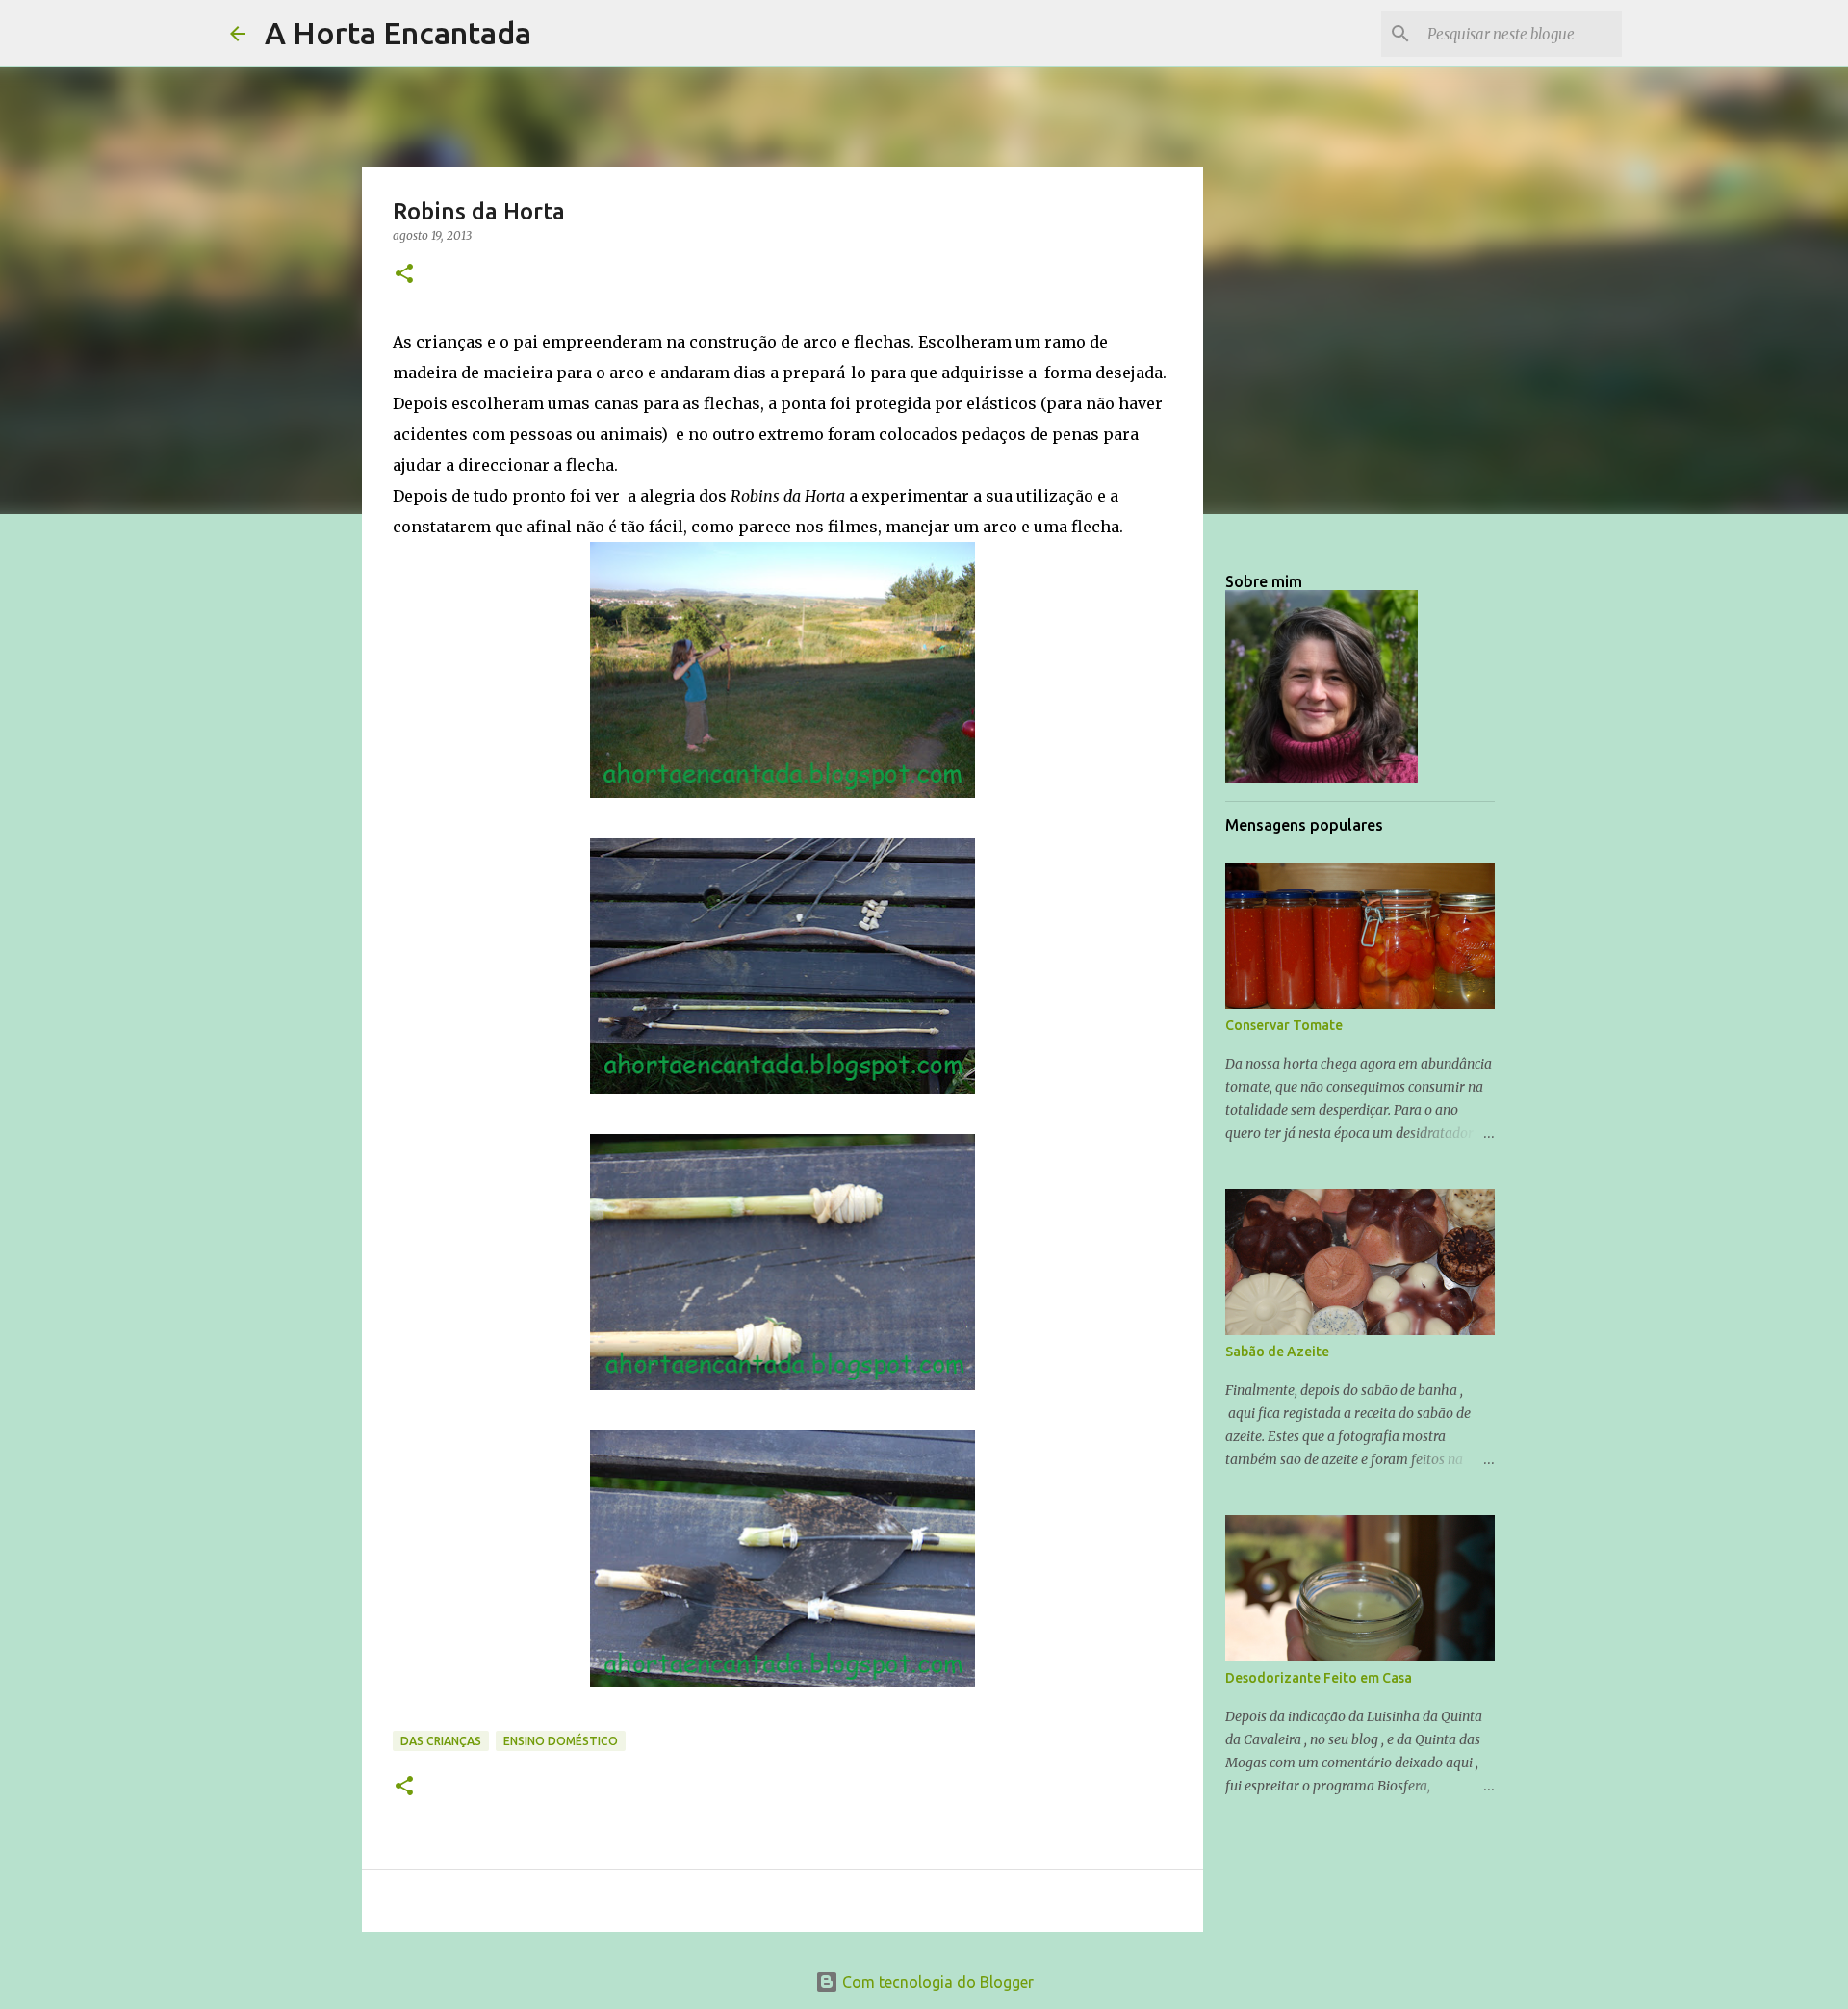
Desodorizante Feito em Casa (1319, 1678)
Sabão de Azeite (1277, 1352)
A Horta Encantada (398, 33)
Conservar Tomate (1284, 1025)
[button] (404, 275)
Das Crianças (441, 1741)
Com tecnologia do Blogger (936, 1982)
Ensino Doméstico (561, 1741)
